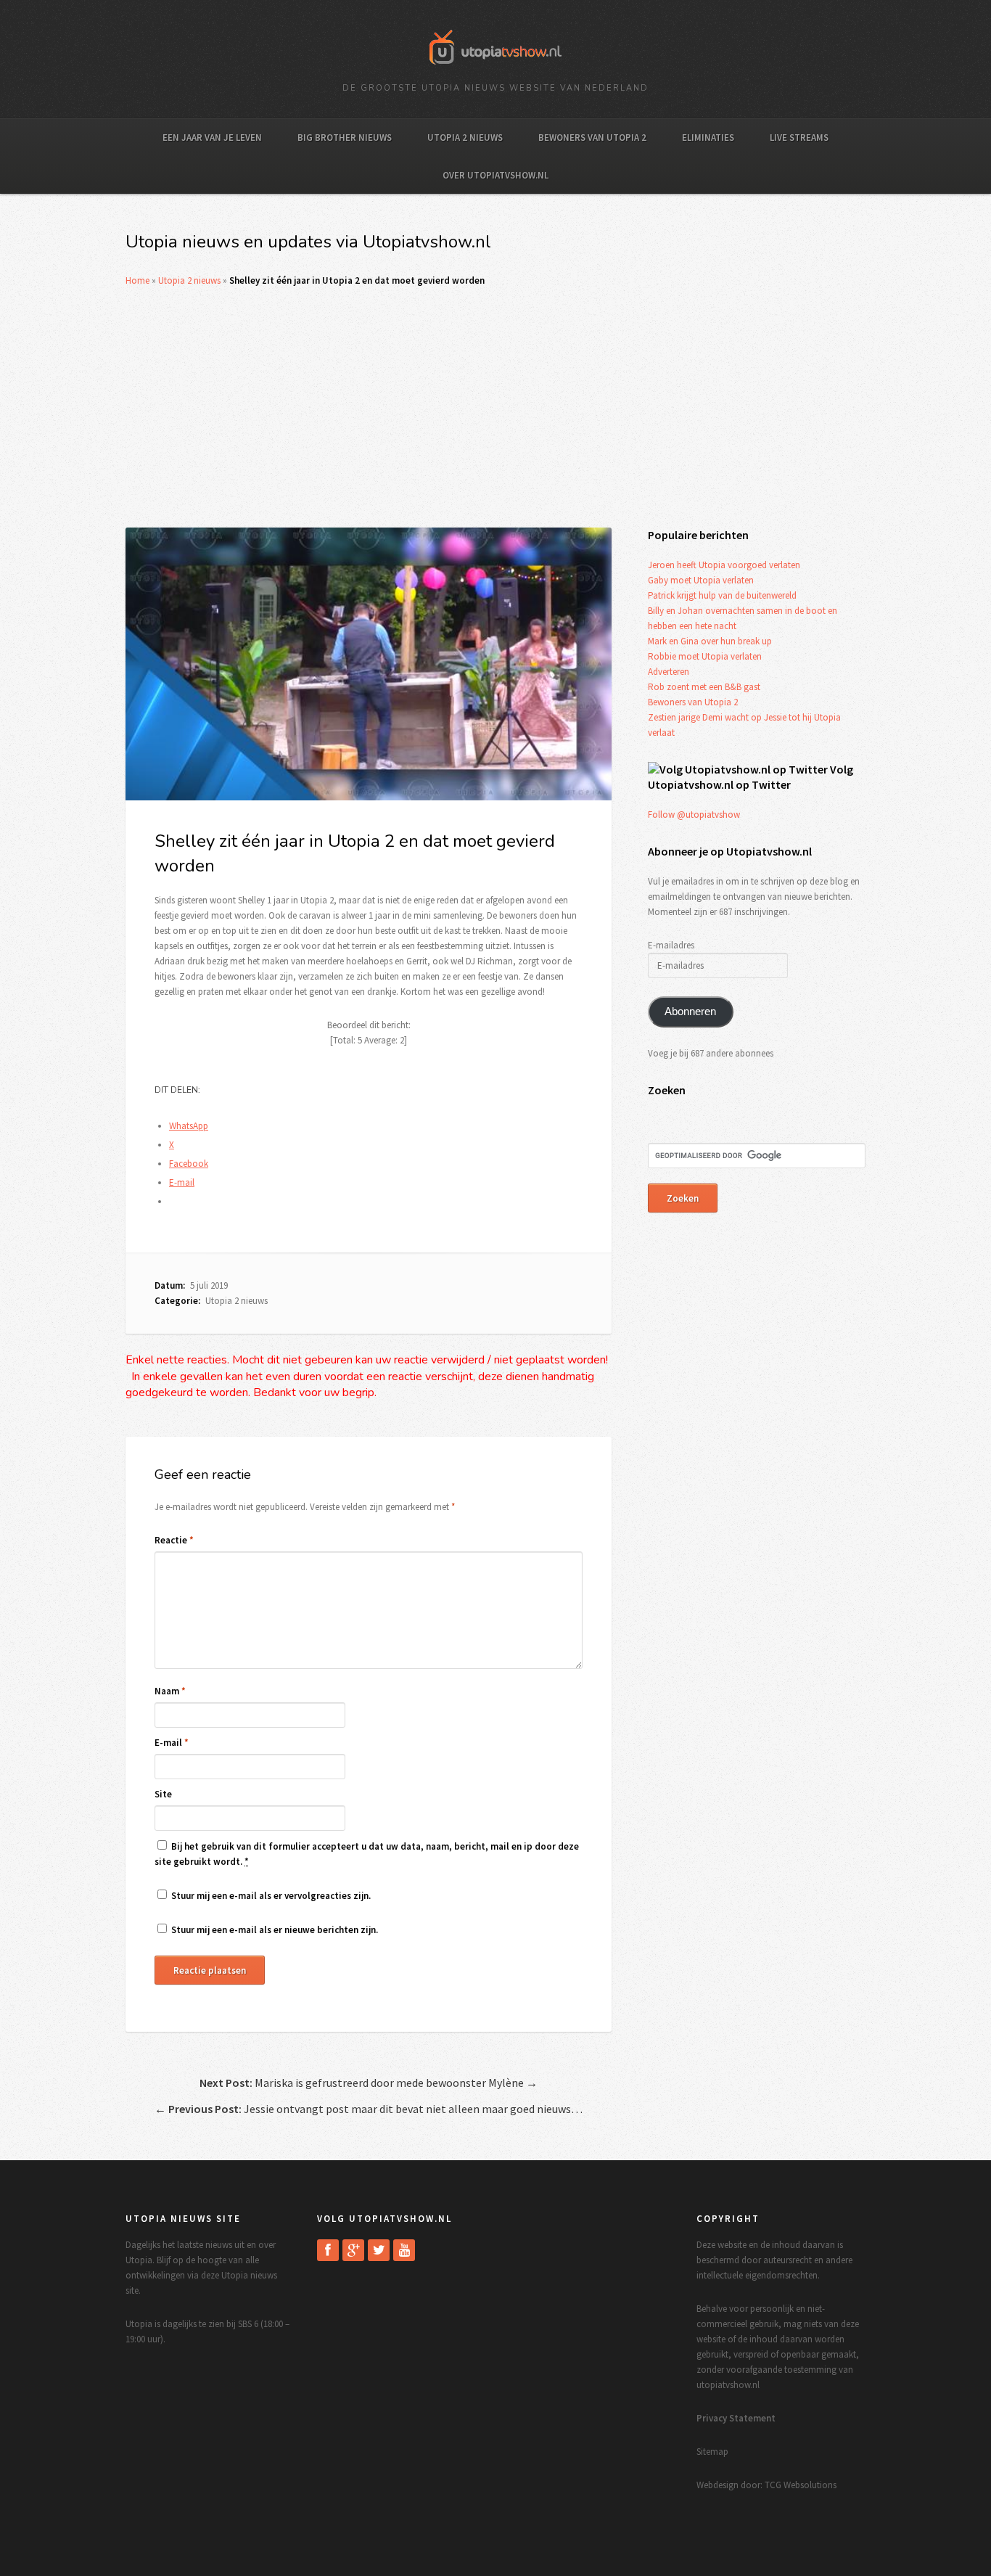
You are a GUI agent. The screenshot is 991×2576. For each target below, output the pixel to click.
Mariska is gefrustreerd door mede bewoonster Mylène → (369, 2083)
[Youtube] (404, 2250)
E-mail (172, 1743)
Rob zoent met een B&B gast (704, 687)
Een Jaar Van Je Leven (212, 138)
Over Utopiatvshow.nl (495, 175)
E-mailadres (671, 945)
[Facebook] (328, 2250)
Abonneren (690, 1012)
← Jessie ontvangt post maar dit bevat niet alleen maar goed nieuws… (369, 2109)
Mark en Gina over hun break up (710, 641)
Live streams (799, 138)
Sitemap (712, 2452)
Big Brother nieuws (345, 138)
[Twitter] (379, 2250)
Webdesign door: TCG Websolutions (766, 2485)
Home (137, 280)
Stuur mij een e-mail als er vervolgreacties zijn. (271, 1896)
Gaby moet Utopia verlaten (701, 580)
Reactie (174, 1540)
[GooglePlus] (353, 2250)
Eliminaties (708, 138)
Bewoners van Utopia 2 (592, 138)
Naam (170, 1691)
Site (163, 1794)
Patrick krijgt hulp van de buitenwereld (722, 595)
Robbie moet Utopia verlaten (705, 656)
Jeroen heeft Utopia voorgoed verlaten (724, 565)
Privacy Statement (736, 2418)
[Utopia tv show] (495, 69)
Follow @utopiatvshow (694, 815)
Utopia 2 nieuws (465, 138)
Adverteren (669, 672)
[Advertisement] (495, 408)
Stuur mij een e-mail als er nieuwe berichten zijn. (275, 1930)
